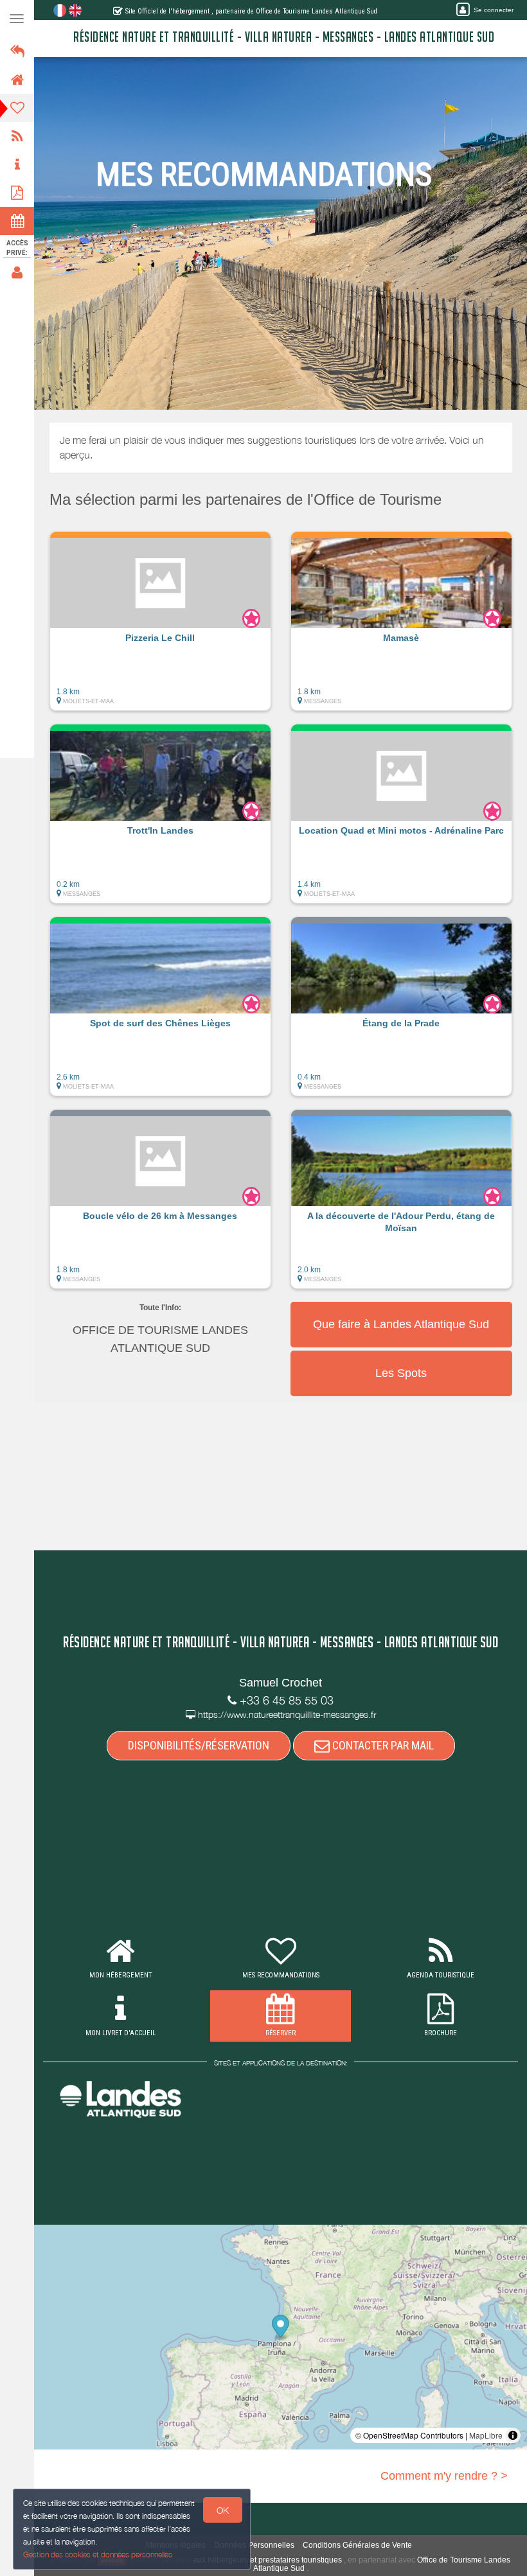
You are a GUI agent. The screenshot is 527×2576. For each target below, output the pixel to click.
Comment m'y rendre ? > (444, 2476)
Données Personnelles (254, 2545)
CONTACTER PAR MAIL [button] (382, 1745)
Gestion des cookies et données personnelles (98, 2554)
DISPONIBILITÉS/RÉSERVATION (199, 1745)
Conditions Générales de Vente (357, 2545)
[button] (160, 627)
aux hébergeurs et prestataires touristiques (267, 2560)
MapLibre (486, 2435)
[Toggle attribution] (513, 2435)
